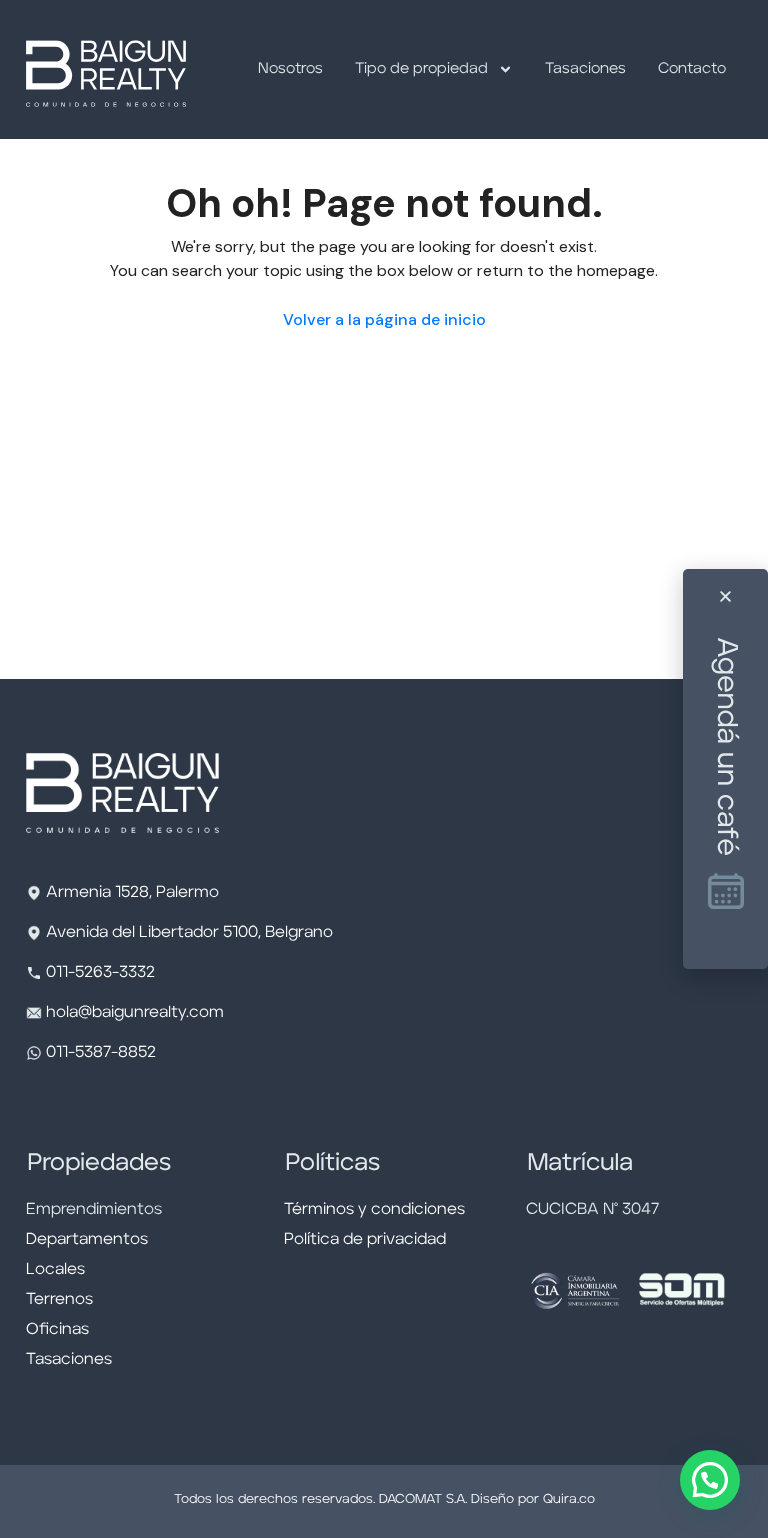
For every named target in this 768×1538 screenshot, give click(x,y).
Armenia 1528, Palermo (132, 893)
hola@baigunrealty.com (135, 1013)
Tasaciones (585, 69)
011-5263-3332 (100, 973)
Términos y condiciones (374, 1210)
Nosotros (290, 69)
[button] (710, 1480)
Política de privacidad (365, 1240)
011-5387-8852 (99, 1053)
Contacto (692, 69)
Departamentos (87, 1240)
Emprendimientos (94, 1210)
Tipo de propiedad (421, 69)
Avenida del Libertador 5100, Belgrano (189, 933)
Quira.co (569, 1499)
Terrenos (59, 1300)
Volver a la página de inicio (384, 319)
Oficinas (57, 1330)
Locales (55, 1270)
